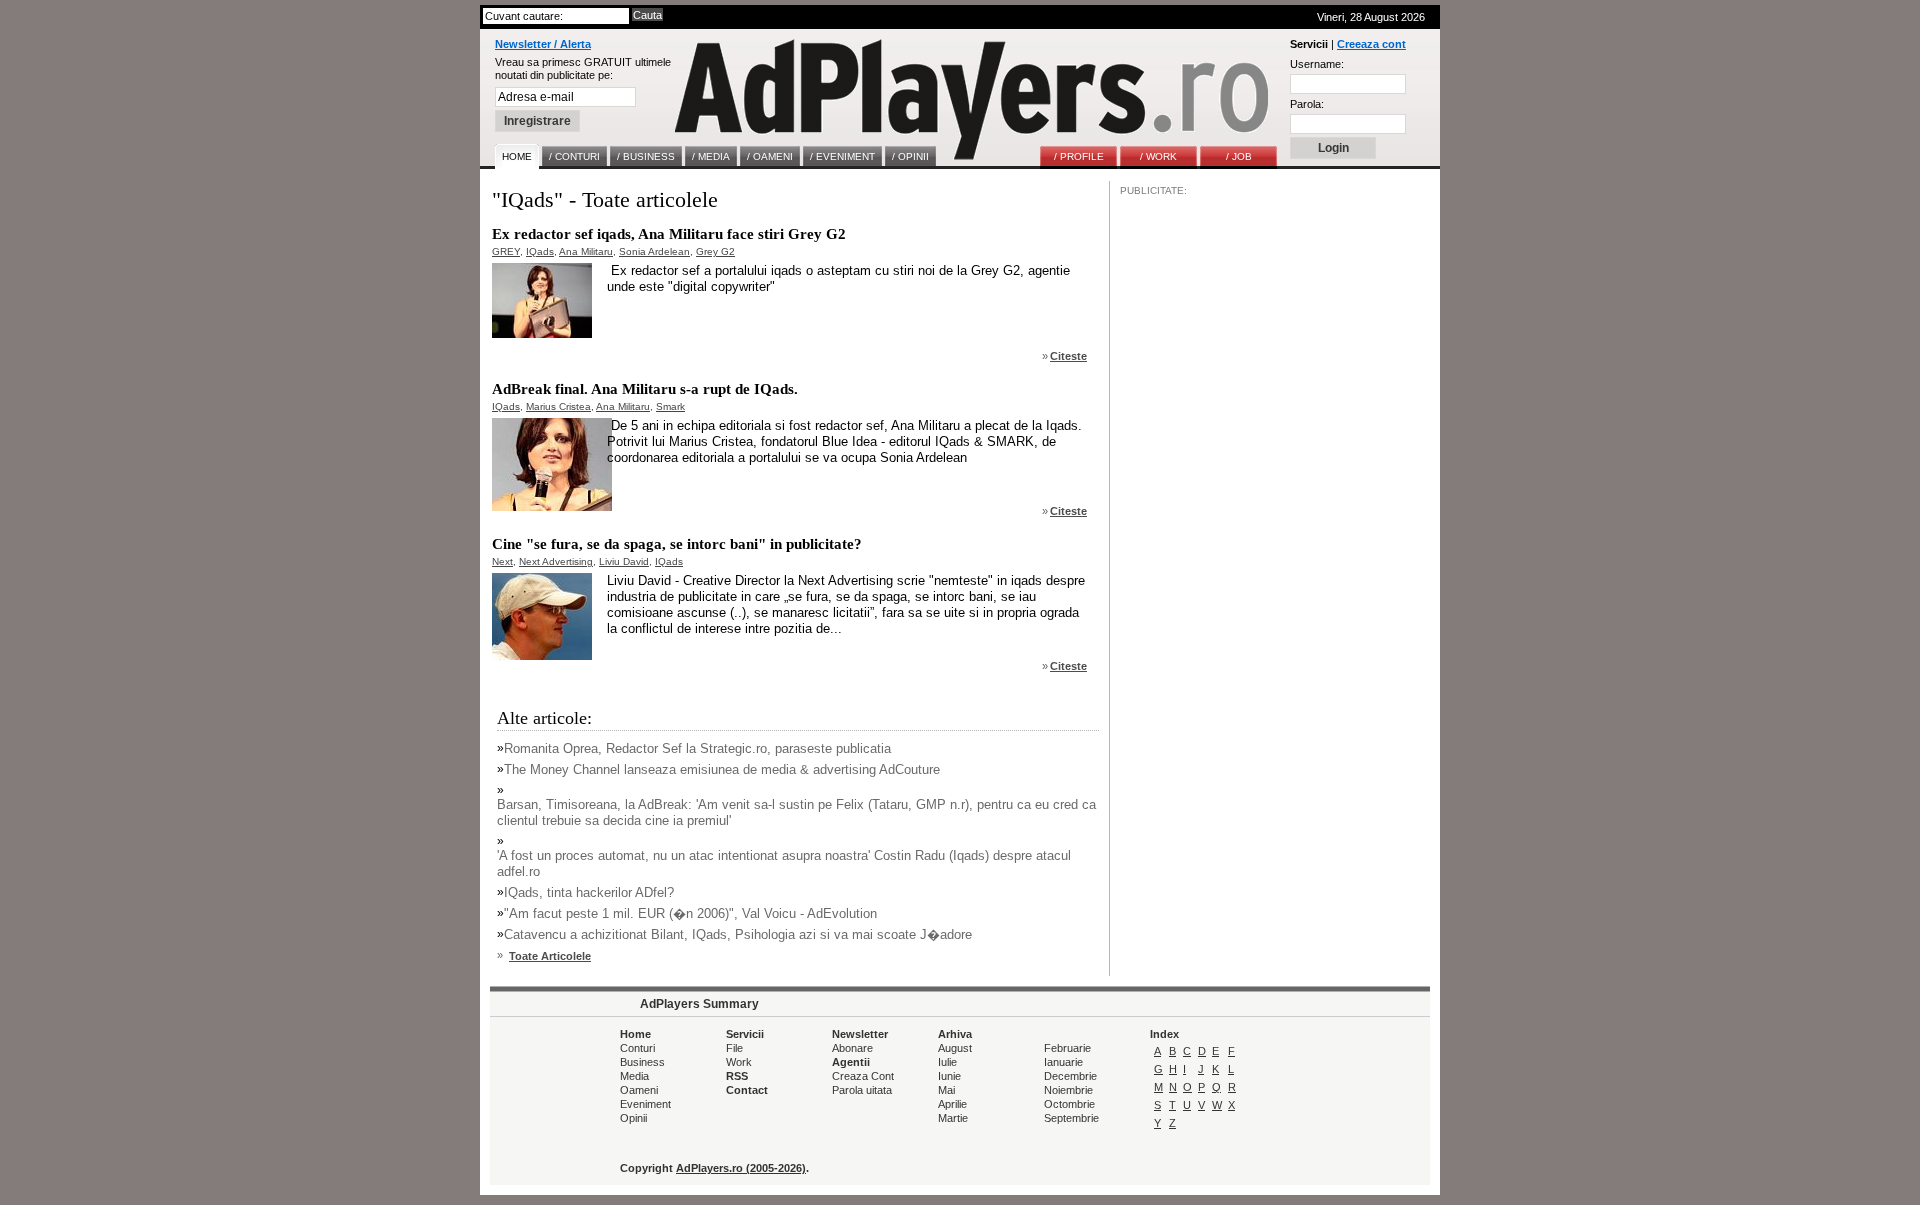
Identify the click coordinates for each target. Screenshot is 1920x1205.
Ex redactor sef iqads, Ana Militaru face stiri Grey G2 (669, 234)
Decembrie (1070, 1076)
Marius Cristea (558, 406)
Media (634, 1076)
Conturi (637, 1048)
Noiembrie (1068, 1090)
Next (502, 561)
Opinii (633, 1118)
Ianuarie (1063, 1062)
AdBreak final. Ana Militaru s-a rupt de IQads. (645, 389)
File (734, 1048)
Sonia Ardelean (654, 251)
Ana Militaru (586, 251)
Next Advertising (556, 561)
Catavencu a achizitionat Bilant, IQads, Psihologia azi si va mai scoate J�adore (738, 934)
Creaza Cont (863, 1076)
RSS (737, 1076)
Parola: (1307, 104)
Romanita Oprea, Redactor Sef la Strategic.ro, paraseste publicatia (697, 748)
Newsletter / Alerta (543, 44)
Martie (953, 1118)
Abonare (852, 1048)
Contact (747, 1090)
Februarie (1067, 1048)
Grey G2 (715, 251)
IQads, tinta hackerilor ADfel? (589, 892)
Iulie (947, 1062)
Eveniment (645, 1104)
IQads (540, 251)
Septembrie (1071, 1118)
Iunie (949, 1076)
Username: (1317, 64)
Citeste (1068, 356)
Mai (946, 1090)
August (955, 1048)
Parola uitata (862, 1090)
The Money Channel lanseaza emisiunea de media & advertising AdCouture (722, 769)
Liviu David (624, 561)
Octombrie (1069, 1104)
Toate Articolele (550, 956)
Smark (670, 406)
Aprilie (952, 1104)
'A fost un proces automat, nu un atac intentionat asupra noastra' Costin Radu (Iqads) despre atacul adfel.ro (784, 863)
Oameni (639, 1090)
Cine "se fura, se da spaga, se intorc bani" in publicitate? (677, 544)
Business (642, 1062)
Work (739, 1062)
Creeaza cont (1371, 44)
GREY (506, 251)
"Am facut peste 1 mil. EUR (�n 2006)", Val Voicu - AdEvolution (690, 913)
